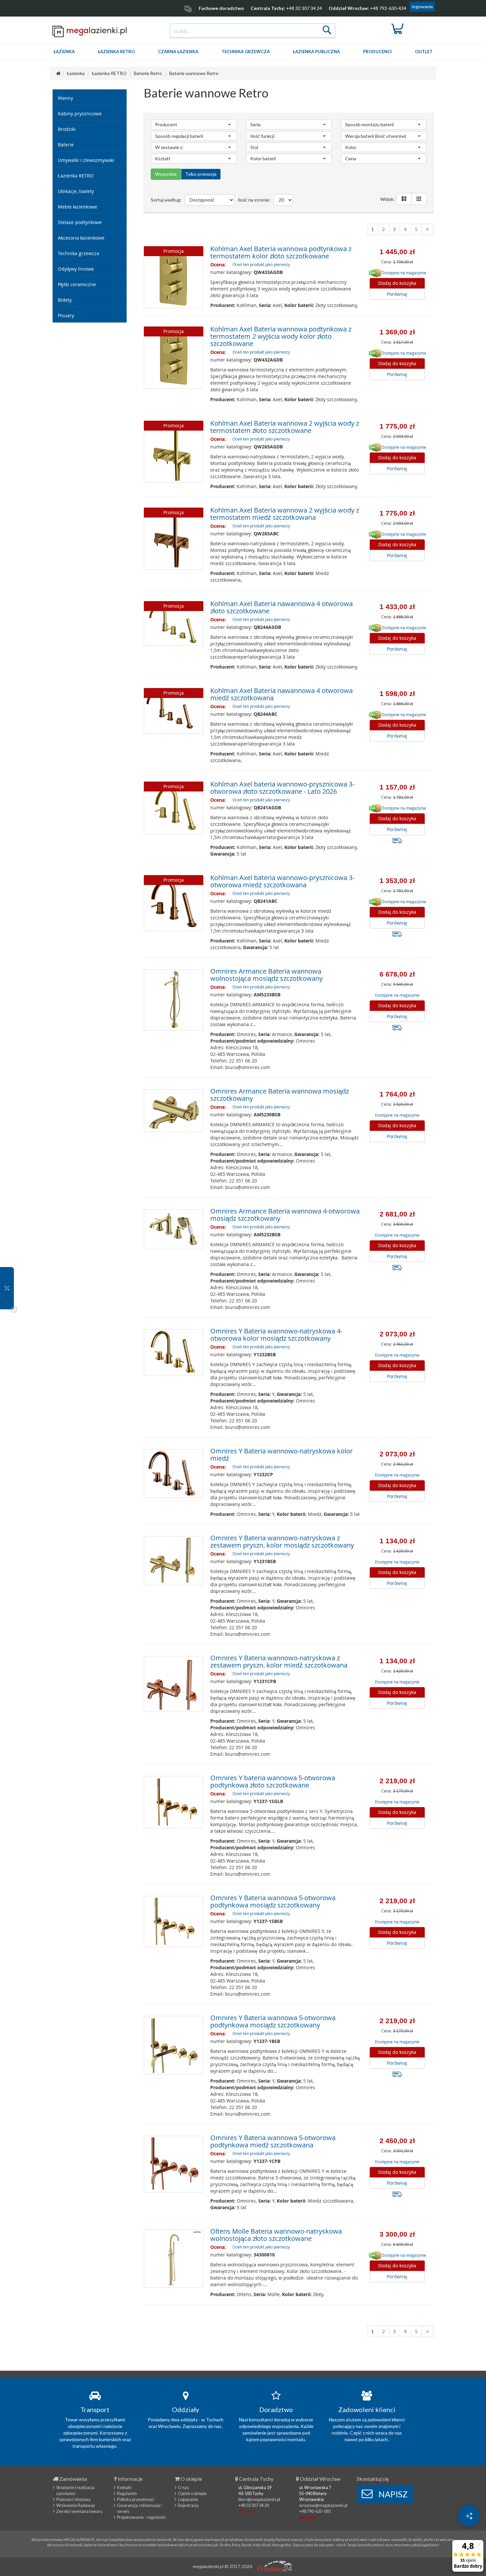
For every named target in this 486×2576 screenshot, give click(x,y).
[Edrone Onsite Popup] (243, 1288)
